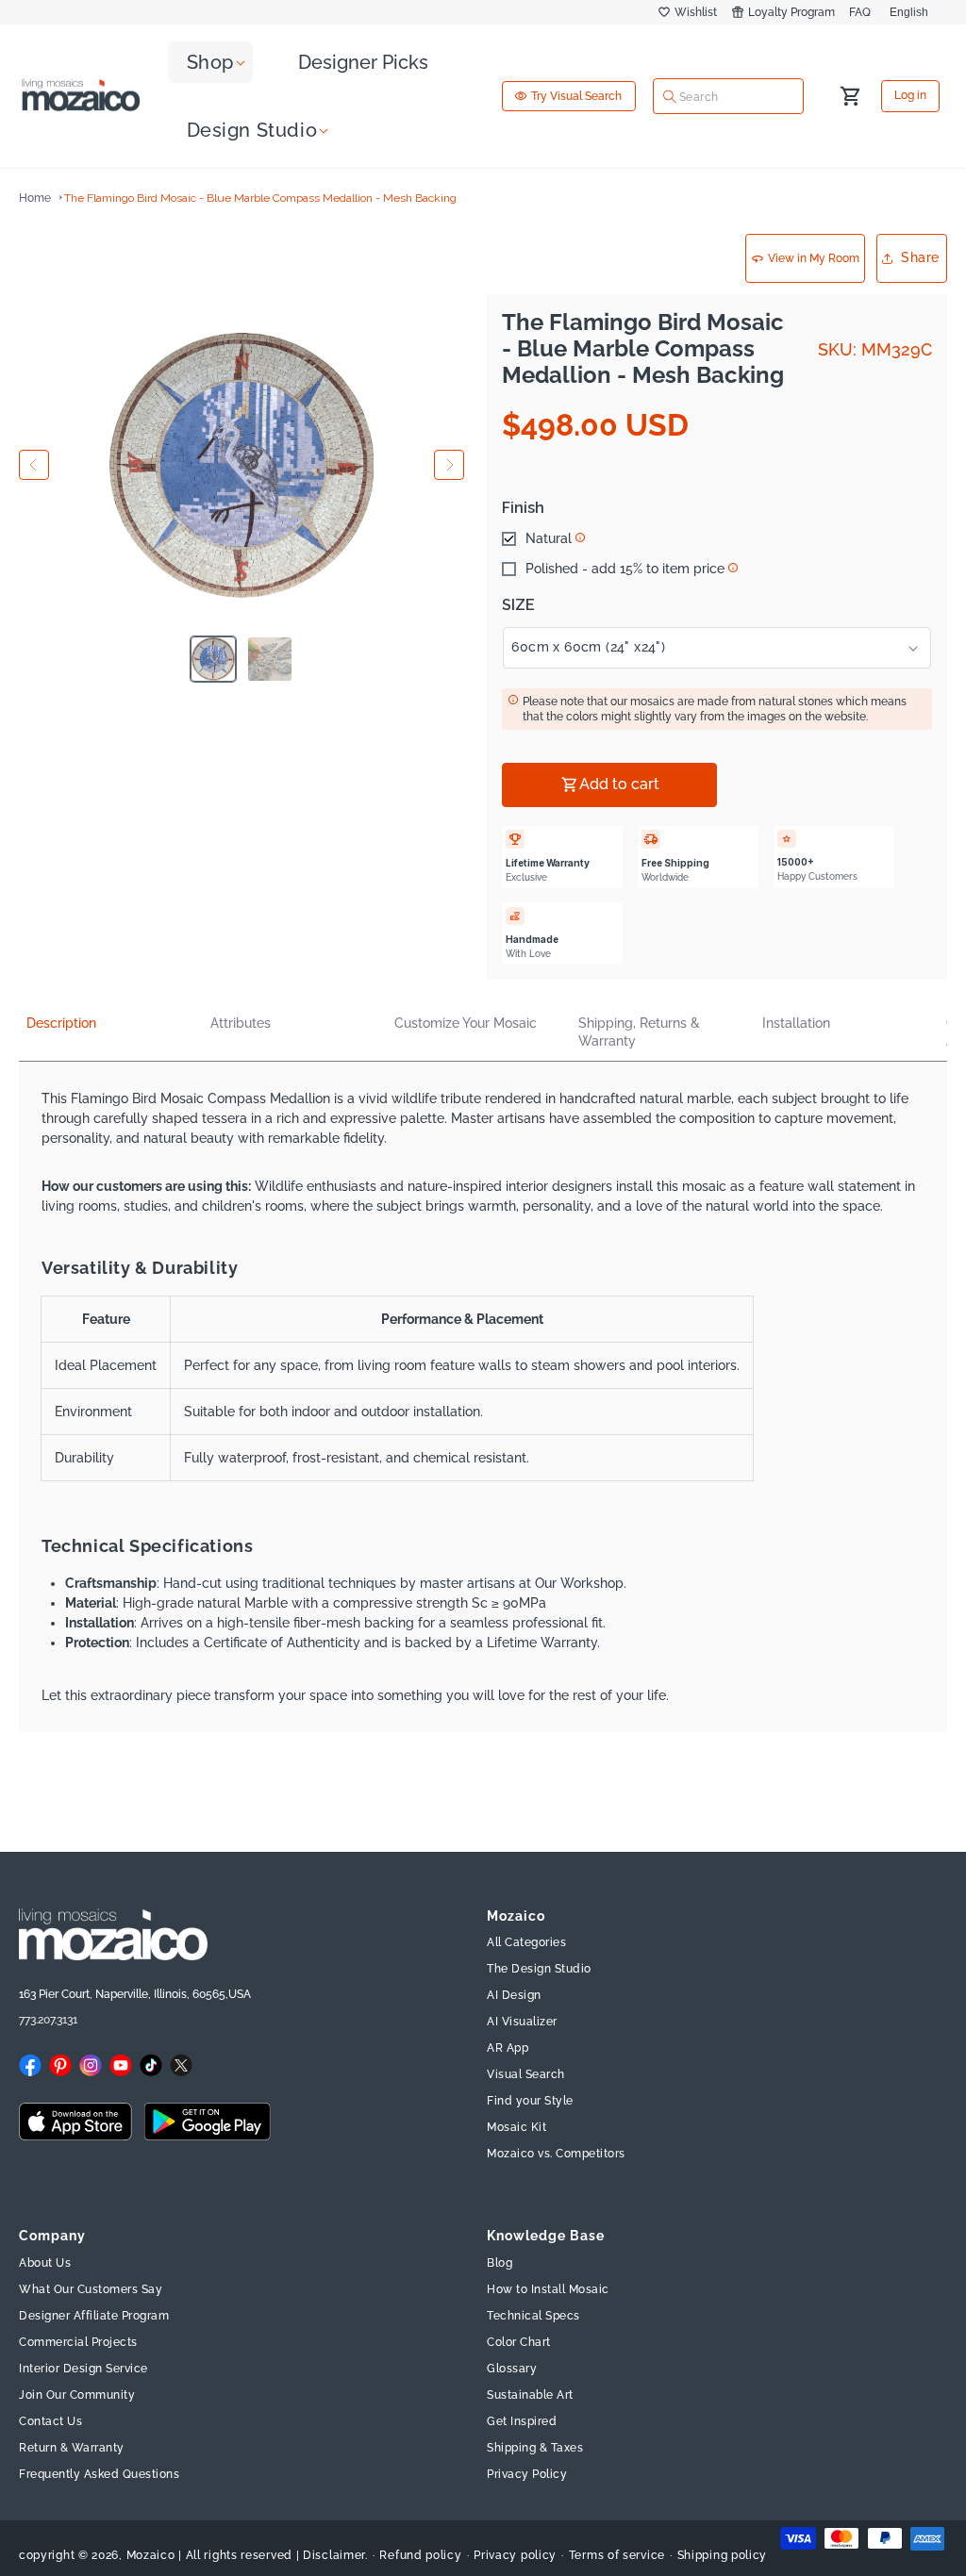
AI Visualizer (522, 2022)
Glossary (512, 2369)
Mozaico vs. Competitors (556, 2154)
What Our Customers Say (91, 2289)
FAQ (860, 12)
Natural (549, 538)
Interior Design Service (83, 2369)
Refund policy (420, 2555)
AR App (508, 2048)
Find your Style (530, 2101)
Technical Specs (533, 2316)
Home (35, 198)
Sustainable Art (530, 2395)
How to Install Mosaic (548, 2289)
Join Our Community (77, 2395)
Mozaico (151, 2555)
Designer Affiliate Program (94, 2316)
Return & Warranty (72, 2448)
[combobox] (728, 95)
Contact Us (50, 2421)
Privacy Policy (527, 2474)
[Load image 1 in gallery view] (213, 659)
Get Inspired (522, 2421)
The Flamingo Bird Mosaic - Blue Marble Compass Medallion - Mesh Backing (260, 198)
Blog (500, 2263)
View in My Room (814, 258)
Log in (910, 96)
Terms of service (617, 2555)
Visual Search (526, 2074)
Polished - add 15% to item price (625, 569)
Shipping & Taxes (535, 2448)
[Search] (670, 96)
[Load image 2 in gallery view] (270, 659)
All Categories (526, 1942)
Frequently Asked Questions (99, 2474)
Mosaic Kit (516, 2127)
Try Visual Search (576, 96)
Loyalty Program (791, 12)
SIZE (518, 605)
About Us (45, 2263)
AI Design (514, 1995)
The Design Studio (539, 1969)
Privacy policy (515, 2555)
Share (920, 257)
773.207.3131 (48, 2020)
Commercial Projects (78, 2342)
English (909, 12)
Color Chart (519, 2342)
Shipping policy (723, 2555)
